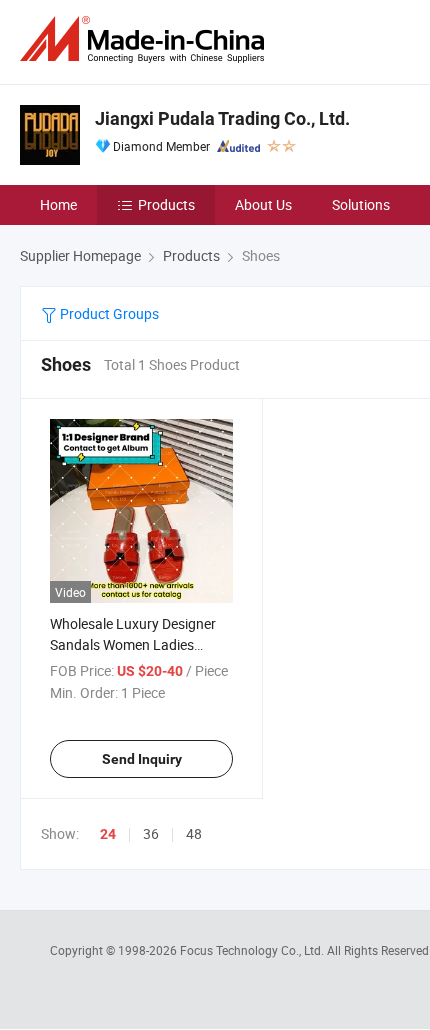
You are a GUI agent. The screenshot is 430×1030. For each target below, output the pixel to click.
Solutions (361, 204)
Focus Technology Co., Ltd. (253, 950)
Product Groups (108, 313)
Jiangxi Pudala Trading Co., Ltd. (222, 118)
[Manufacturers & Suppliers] (146, 39)
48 (194, 833)
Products (166, 204)
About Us (263, 204)
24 (108, 834)
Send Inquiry (142, 759)
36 (151, 833)
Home (58, 204)
